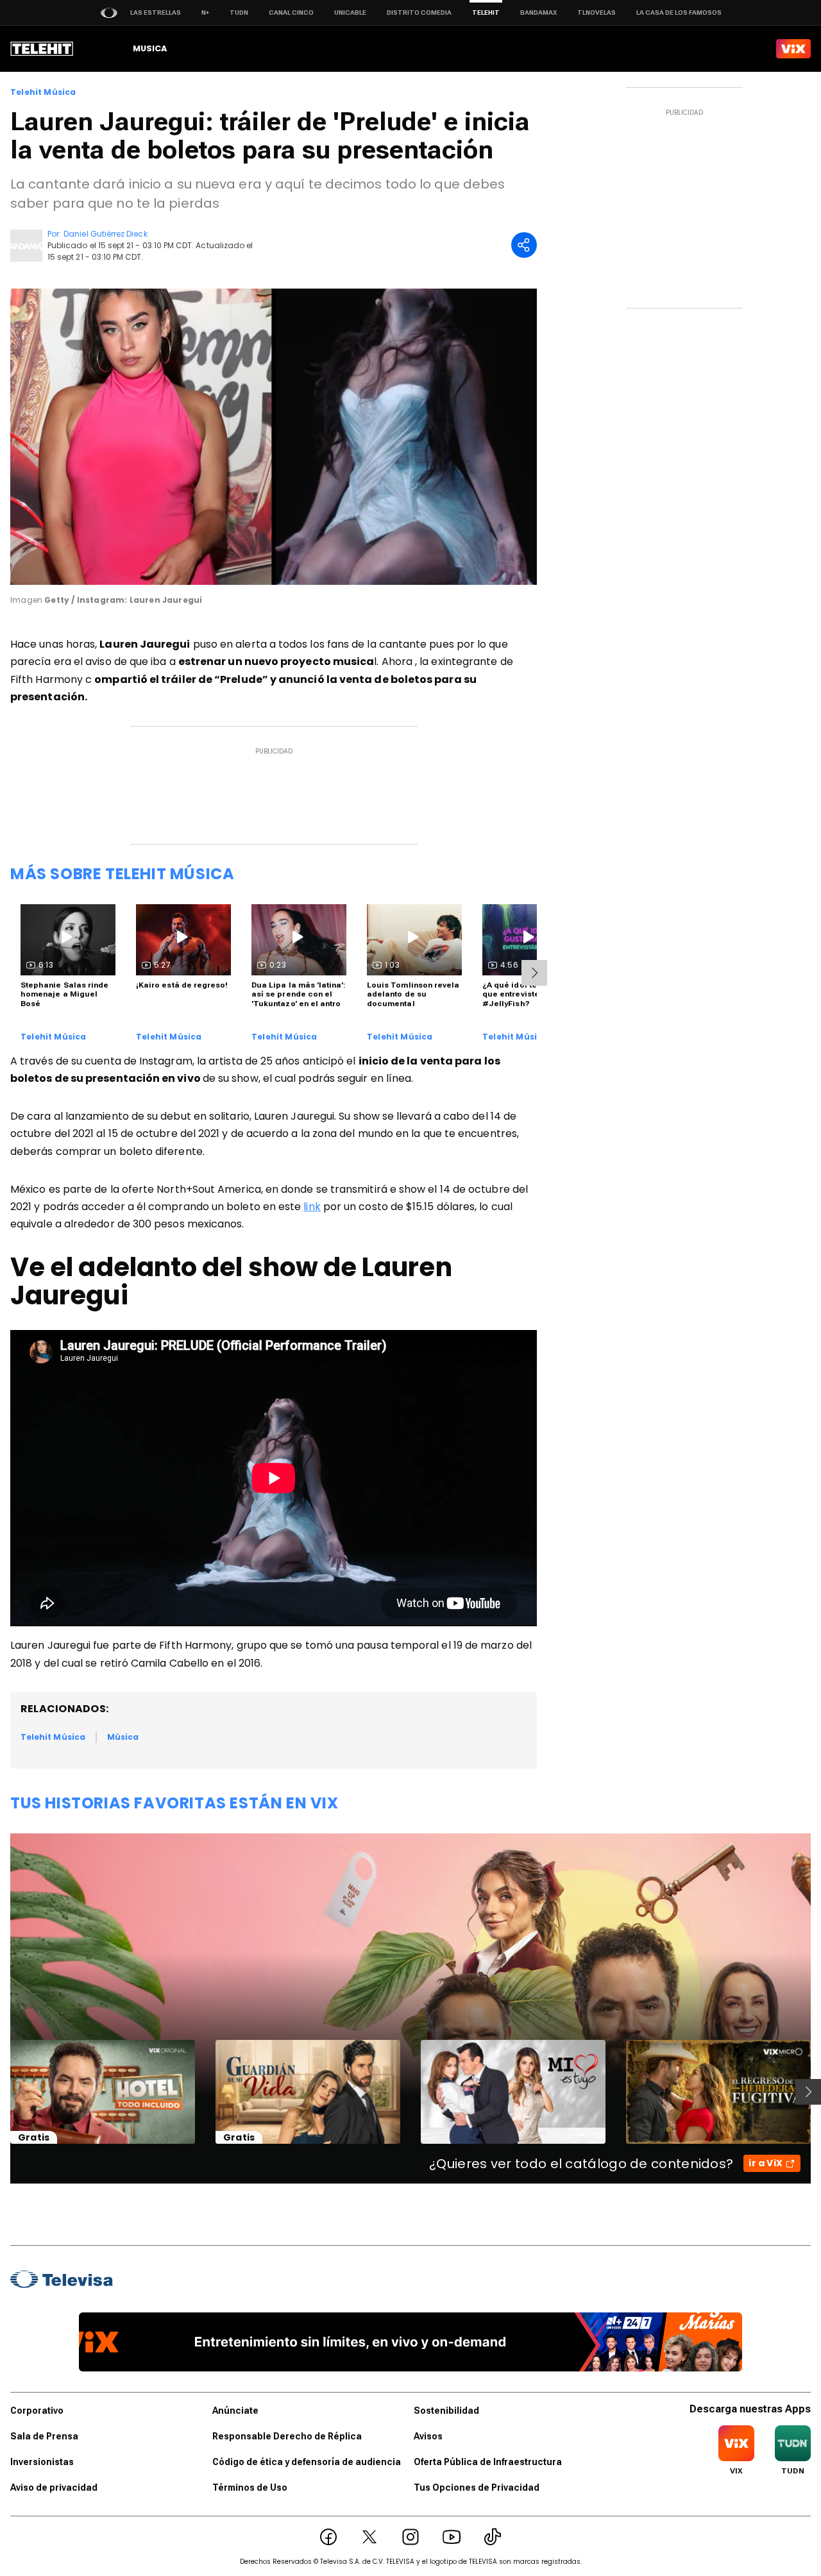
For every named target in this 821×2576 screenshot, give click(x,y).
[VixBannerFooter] (411, 2342)
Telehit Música (43, 92)
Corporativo (37, 2411)
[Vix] (793, 49)
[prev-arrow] (2, 2092)
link (312, 1207)
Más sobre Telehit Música (122, 874)
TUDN (239, 13)
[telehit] (42, 49)
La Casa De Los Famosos (679, 13)
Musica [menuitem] (150, 48)
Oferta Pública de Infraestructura (488, 2462)
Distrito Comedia (419, 13)
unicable (350, 13)
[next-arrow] (534, 973)
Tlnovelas (597, 13)
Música (123, 1737)
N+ (205, 13)
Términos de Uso (250, 2488)
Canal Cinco (291, 13)
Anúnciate (235, 2411)
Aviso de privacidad (54, 2488)
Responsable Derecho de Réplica (287, 2436)
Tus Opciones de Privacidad (477, 2488)
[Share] (524, 245)
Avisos (428, 2436)
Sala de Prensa (44, 2436)
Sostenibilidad (446, 2411)
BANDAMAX (538, 13)
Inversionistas (42, 2462)
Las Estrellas (156, 13)
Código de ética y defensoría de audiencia (307, 2462)
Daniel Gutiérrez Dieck (105, 234)
